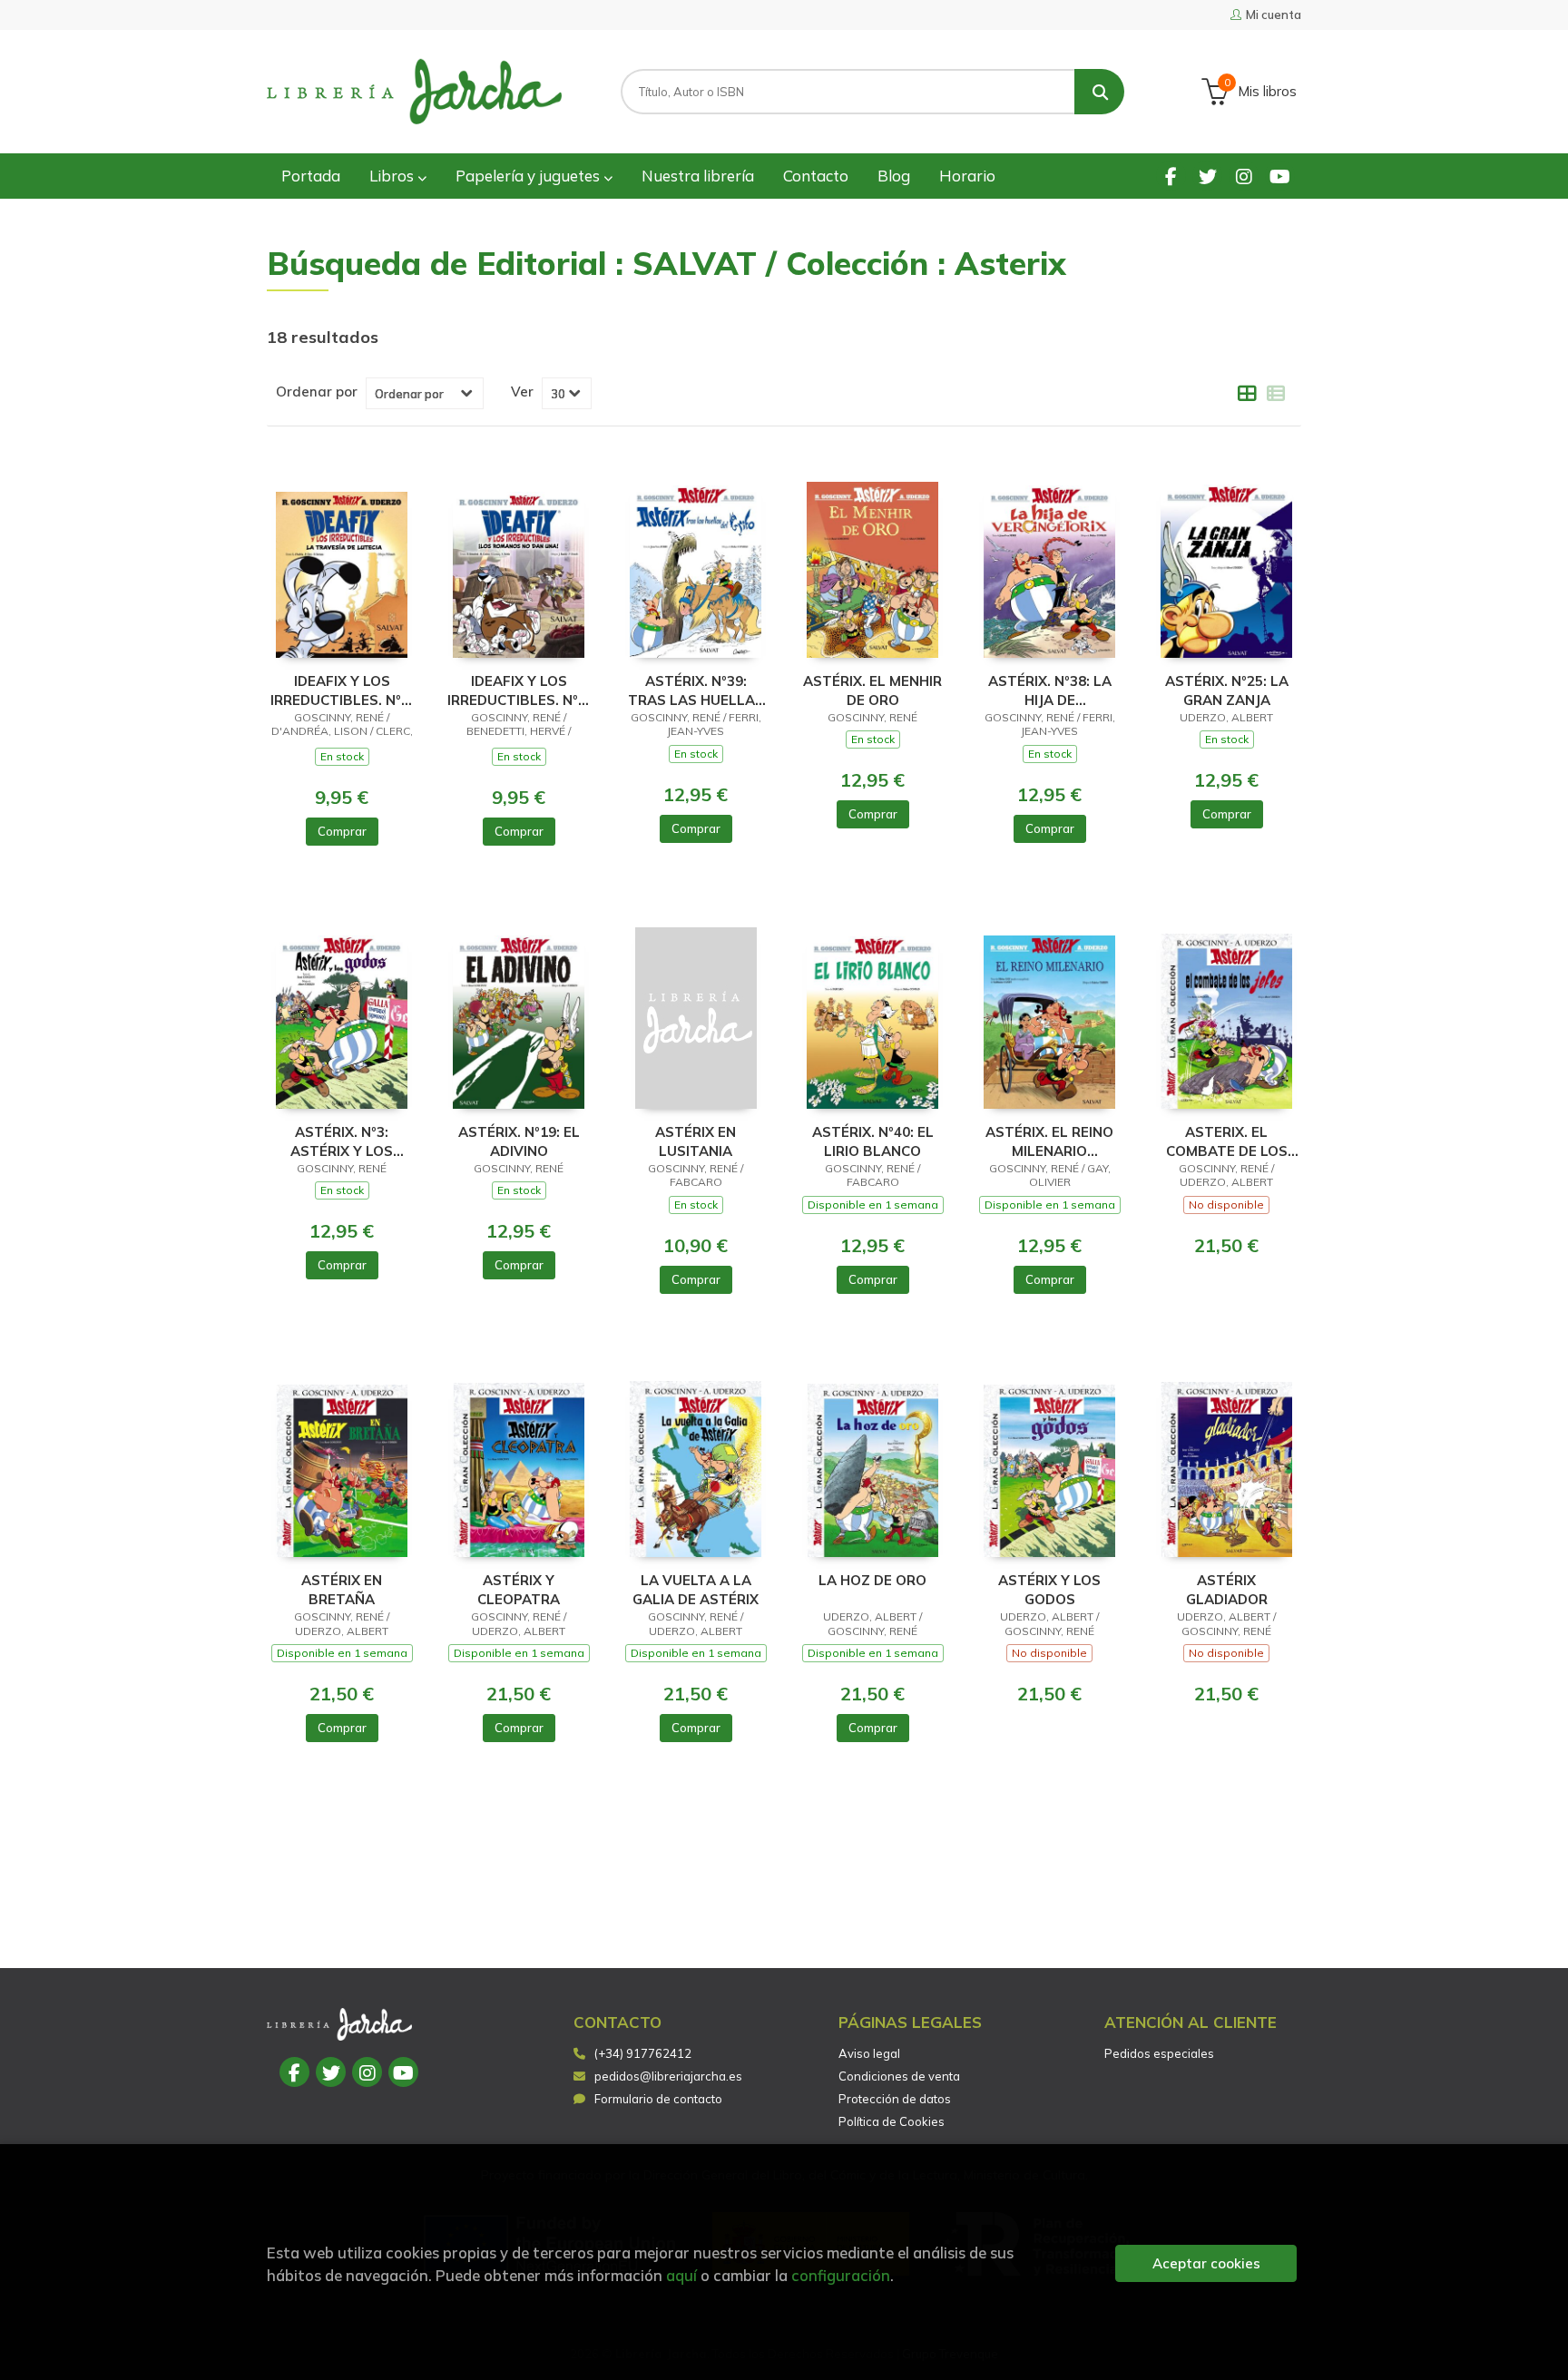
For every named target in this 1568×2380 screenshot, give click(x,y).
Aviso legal (869, 2053)
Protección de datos (895, 2099)
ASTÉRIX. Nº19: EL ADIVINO (519, 1141)
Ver (522, 392)
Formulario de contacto (658, 2099)
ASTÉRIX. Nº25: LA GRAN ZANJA (1227, 690)
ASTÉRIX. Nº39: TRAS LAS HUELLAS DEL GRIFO (696, 690)
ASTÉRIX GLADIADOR (1227, 1589)
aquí (681, 2275)
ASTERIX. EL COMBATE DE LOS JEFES (1227, 1141)
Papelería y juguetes (529, 176)
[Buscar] (1099, 92)
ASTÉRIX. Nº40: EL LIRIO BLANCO (873, 1141)
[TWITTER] (1207, 176)
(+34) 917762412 (643, 2053)
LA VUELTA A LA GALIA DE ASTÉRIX (696, 1589)
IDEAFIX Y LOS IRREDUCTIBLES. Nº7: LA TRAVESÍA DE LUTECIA (342, 690)
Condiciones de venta (899, 2076)
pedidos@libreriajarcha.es (668, 2076)
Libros (393, 176)
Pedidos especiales (1159, 2053)
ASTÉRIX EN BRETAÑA (342, 1589)
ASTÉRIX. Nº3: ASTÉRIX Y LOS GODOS (342, 1141)
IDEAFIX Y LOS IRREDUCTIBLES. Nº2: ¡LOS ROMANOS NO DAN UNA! (519, 690)
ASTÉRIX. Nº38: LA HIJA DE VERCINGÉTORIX (1050, 690)
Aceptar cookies (1206, 2263)
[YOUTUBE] (1280, 176)
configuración (841, 2275)
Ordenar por (317, 392)
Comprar (342, 831)
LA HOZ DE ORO (872, 1580)
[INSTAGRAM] (1244, 176)
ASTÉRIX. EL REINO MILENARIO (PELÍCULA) (1049, 1141)
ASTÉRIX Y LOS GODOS (1049, 1589)
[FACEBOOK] (1171, 176)
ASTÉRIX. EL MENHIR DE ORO (872, 690)
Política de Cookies (892, 2121)
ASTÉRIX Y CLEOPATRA (519, 1589)
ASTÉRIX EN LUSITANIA (696, 1141)
